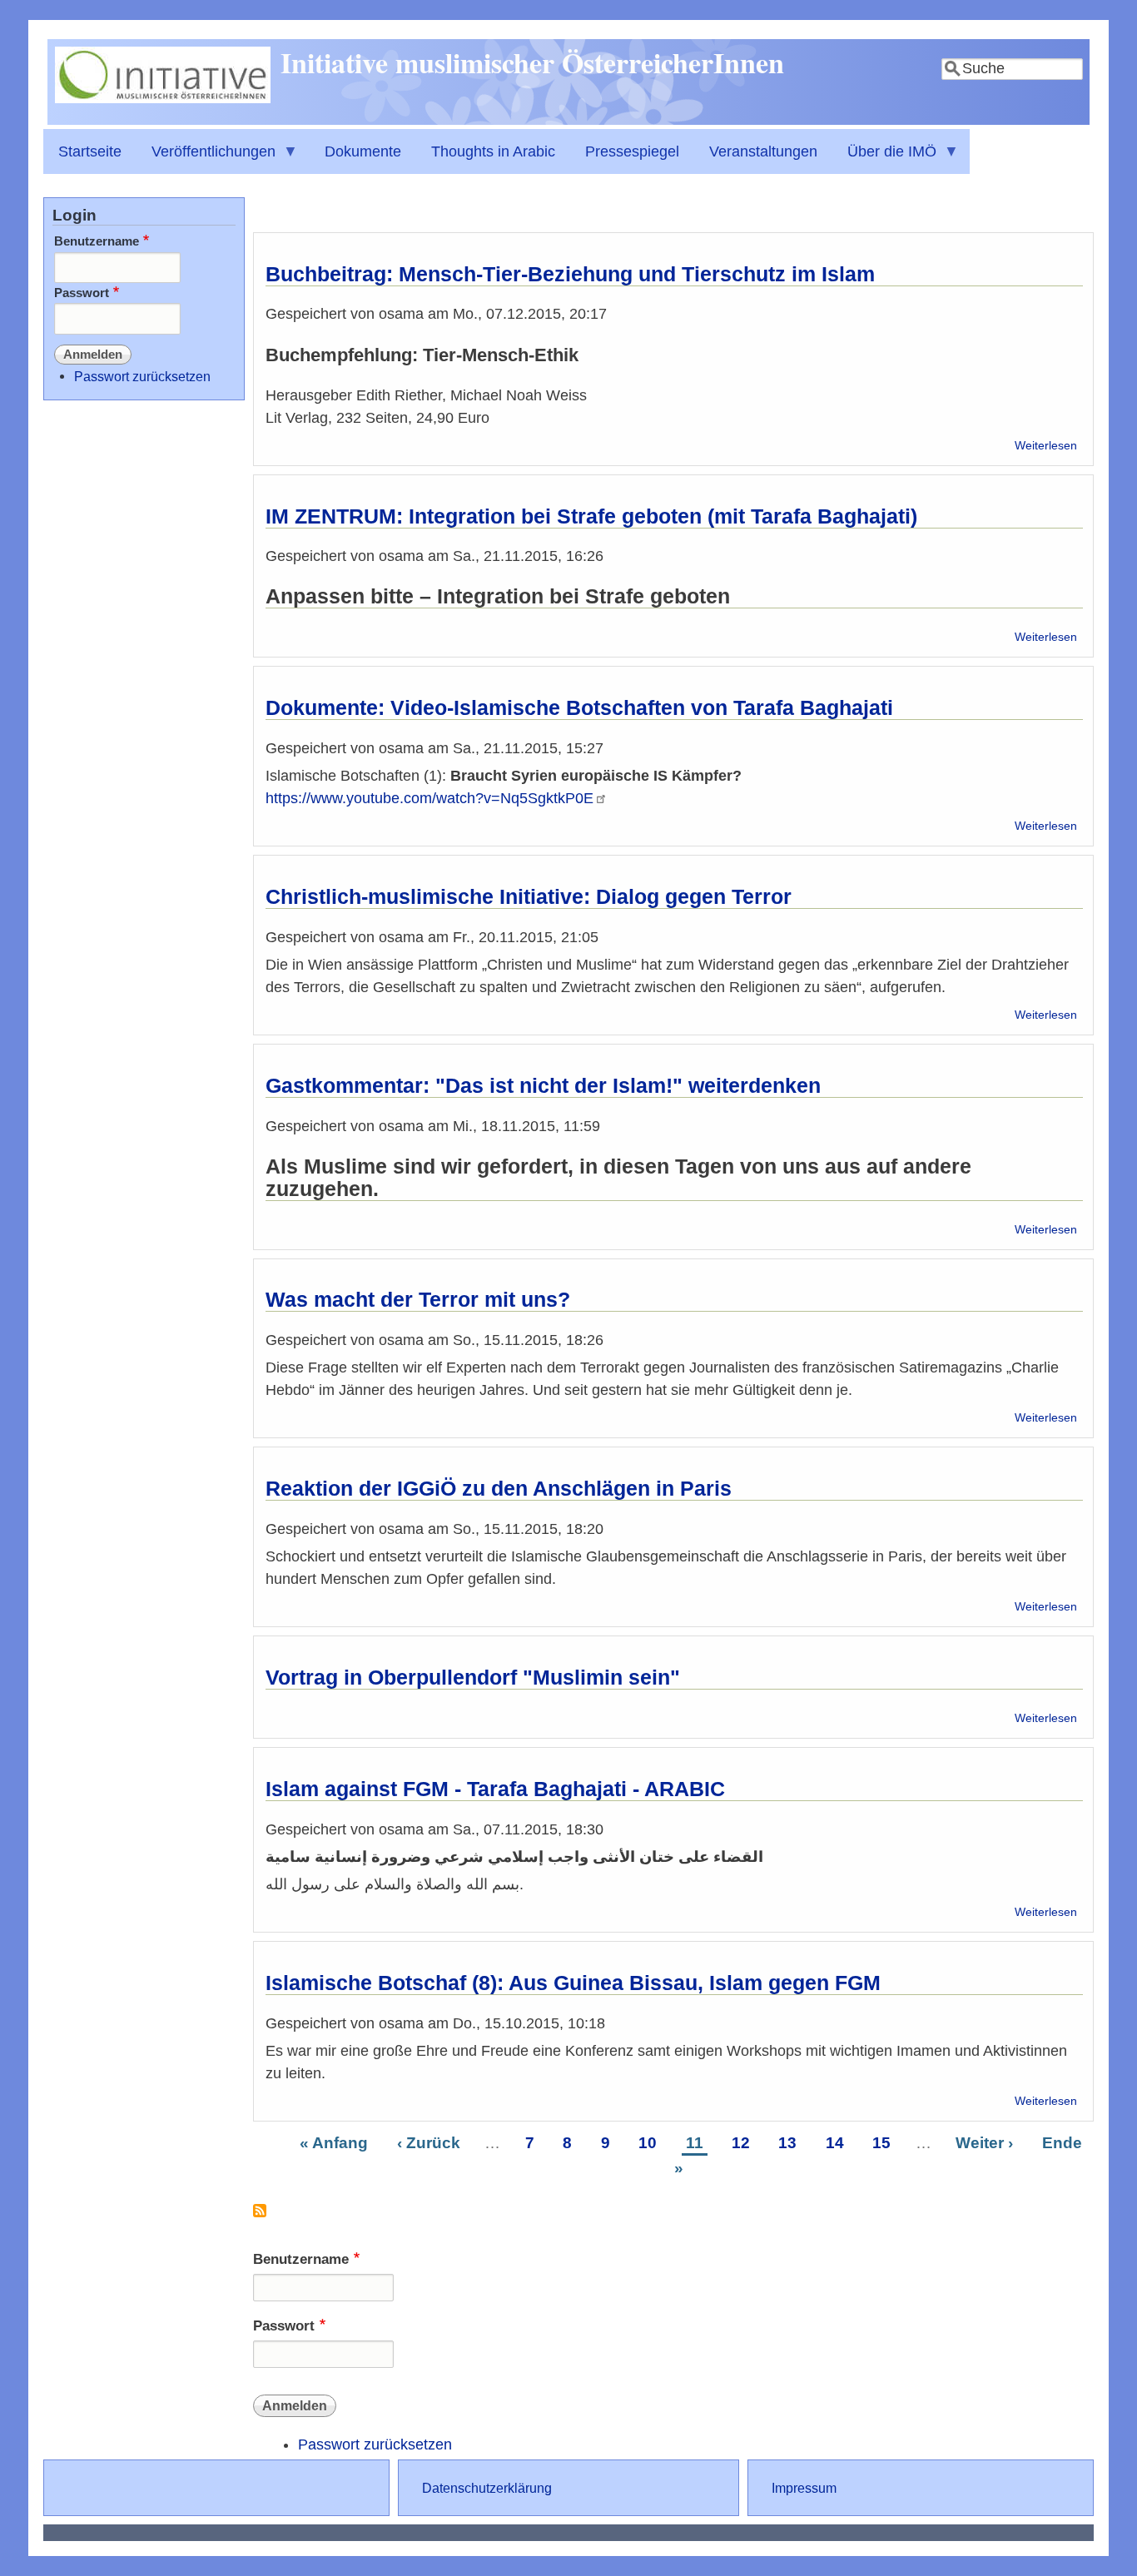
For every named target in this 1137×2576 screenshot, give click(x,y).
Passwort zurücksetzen (375, 2444)
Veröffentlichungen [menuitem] (206, 159)
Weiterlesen (1046, 446)
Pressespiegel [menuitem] (632, 151)
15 (884, 2142)
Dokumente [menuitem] (363, 151)
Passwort (284, 2326)
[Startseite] (163, 98)
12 (743, 2142)
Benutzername (301, 2259)
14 (837, 2142)
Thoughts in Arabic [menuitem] (493, 151)
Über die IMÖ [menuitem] (884, 159)
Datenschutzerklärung (487, 2488)
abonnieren (260, 2217)
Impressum (804, 2488)
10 (650, 2142)
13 (789, 2142)
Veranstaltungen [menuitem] (763, 151)
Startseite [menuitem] (90, 151)
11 (697, 2142)
